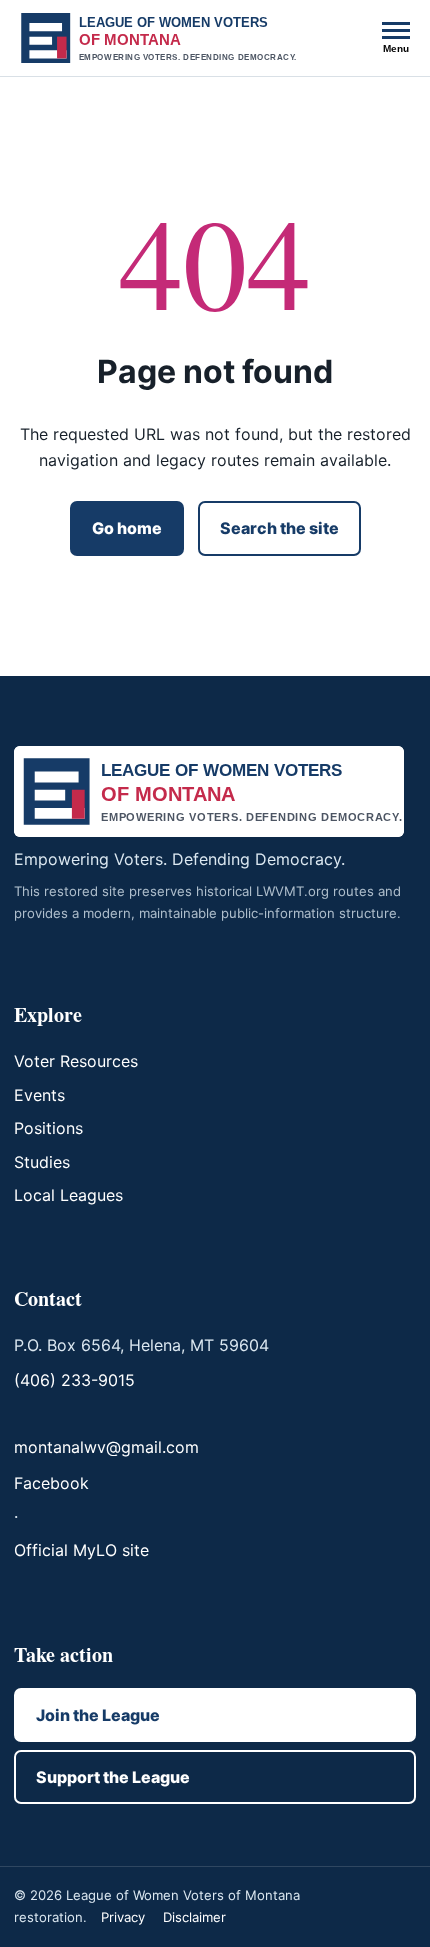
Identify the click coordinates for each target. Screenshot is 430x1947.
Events (39, 1095)
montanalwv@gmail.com (106, 1447)
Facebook (51, 1483)
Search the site (279, 528)
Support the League (113, 1777)
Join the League (98, 1715)
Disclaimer (194, 1917)
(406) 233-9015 (74, 1380)
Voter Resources (76, 1061)
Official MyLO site (81, 1550)
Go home (127, 528)
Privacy (123, 1917)
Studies (42, 1162)
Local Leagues (68, 1195)
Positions (48, 1128)
